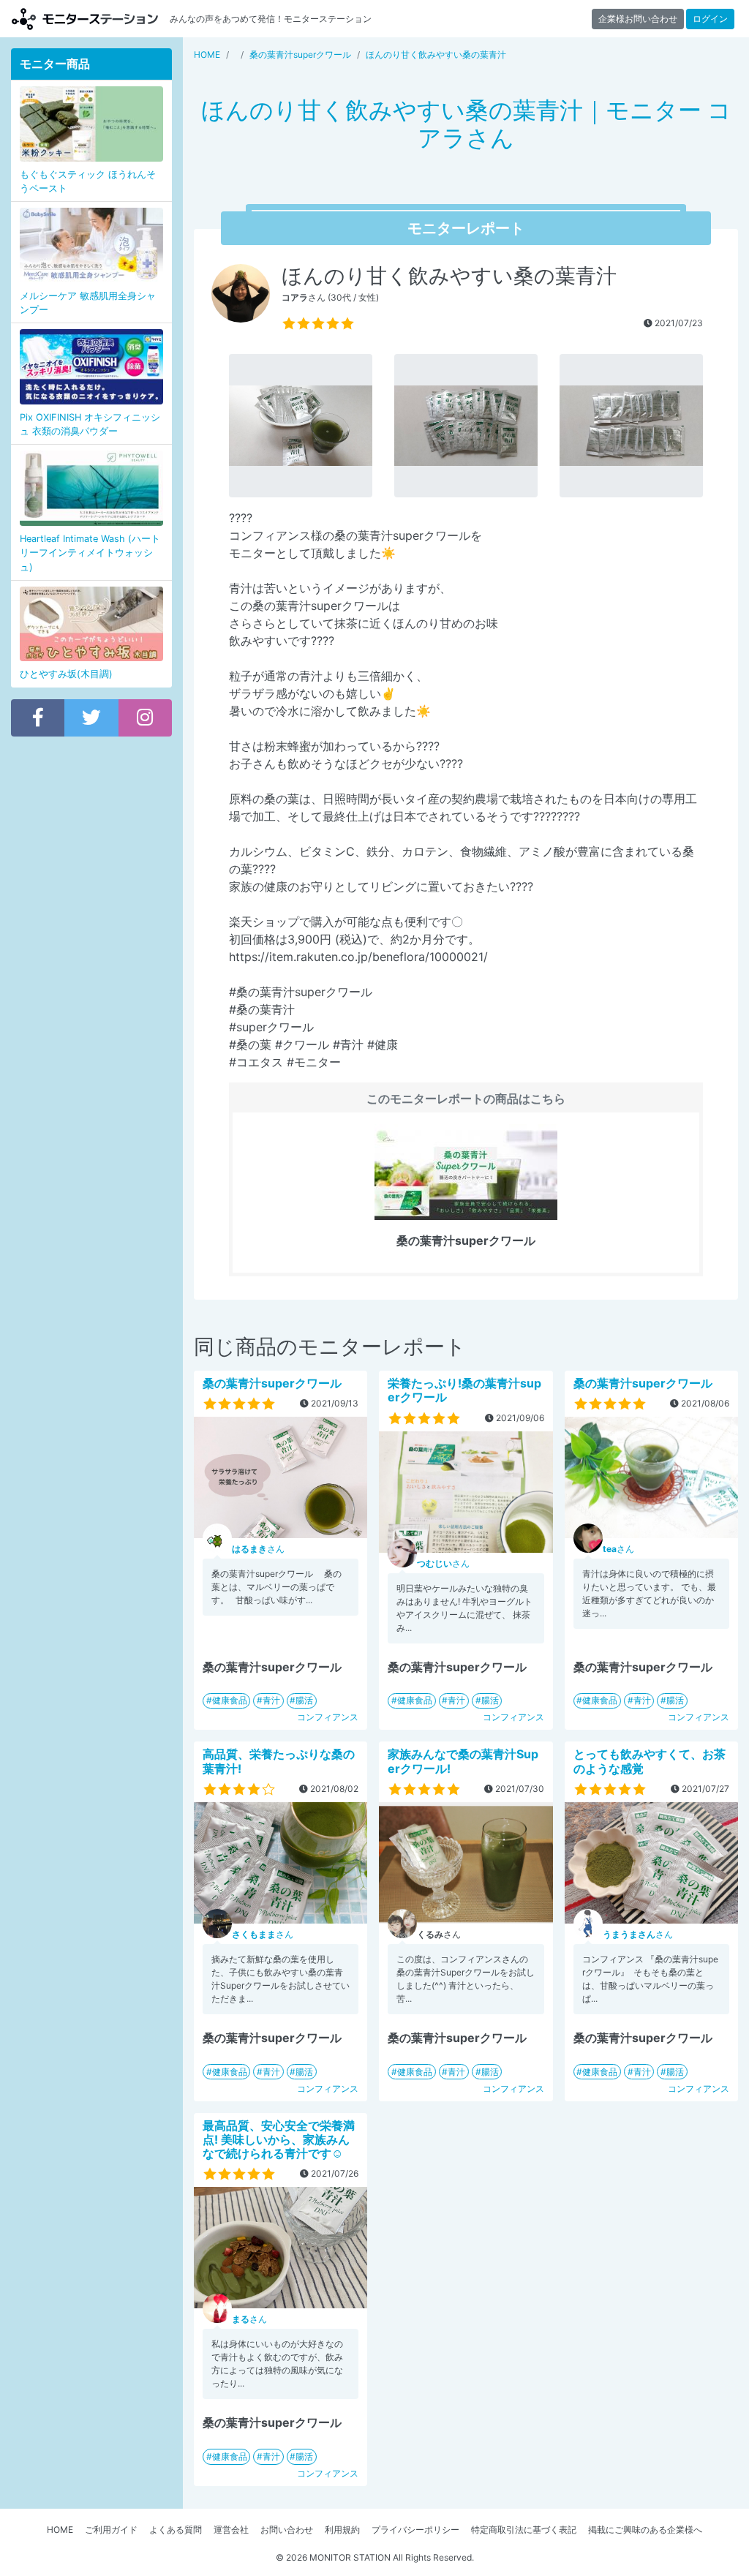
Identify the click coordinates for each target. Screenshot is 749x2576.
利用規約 (342, 2530)
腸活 (304, 1700)
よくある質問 (176, 2530)
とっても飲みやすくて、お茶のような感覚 (650, 1761)
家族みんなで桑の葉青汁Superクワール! (463, 1761)
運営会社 (231, 2530)
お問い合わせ (287, 2530)
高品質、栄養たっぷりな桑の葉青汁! (279, 1761)
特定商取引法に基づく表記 (524, 2530)
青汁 (271, 1700)
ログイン (710, 19)
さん (258, 1549)
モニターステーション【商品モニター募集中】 (85, 19)
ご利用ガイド (111, 2530)
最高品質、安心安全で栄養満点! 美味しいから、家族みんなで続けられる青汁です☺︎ (279, 2139)
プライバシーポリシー (415, 2530)
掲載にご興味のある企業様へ (645, 2530)
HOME (60, 2530)
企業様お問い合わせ (638, 19)
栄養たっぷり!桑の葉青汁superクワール (464, 1390)
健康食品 (230, 1700)
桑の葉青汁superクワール (272, 1383)
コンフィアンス (328, 1717)
